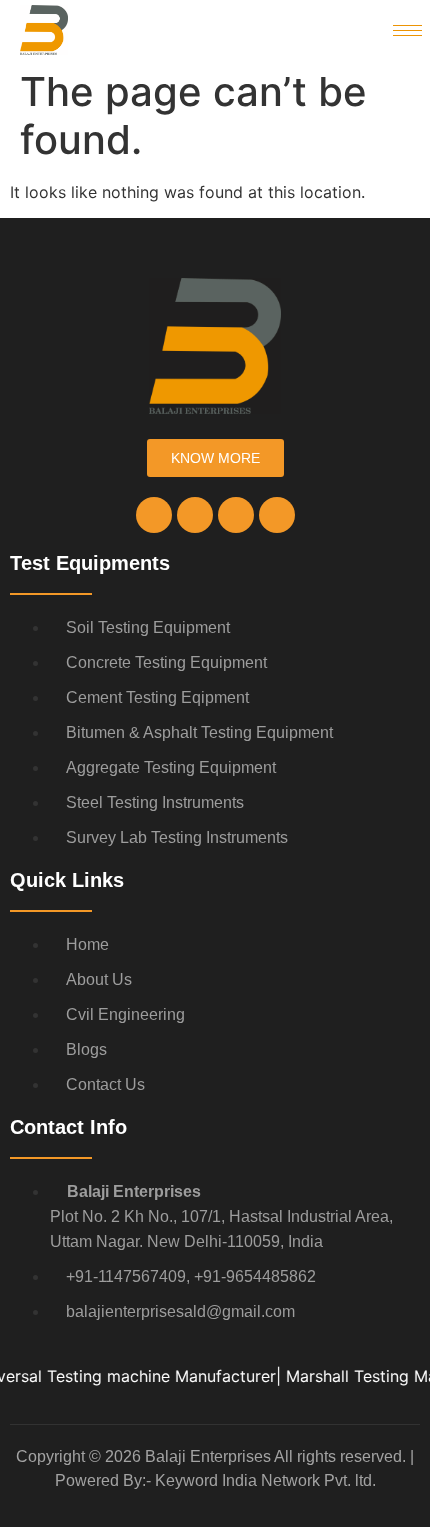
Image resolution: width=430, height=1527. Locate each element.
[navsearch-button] (347, 30)
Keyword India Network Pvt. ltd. (265, 1480)
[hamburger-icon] (407, 30)
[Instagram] (195, 515)
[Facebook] (154, 515)
